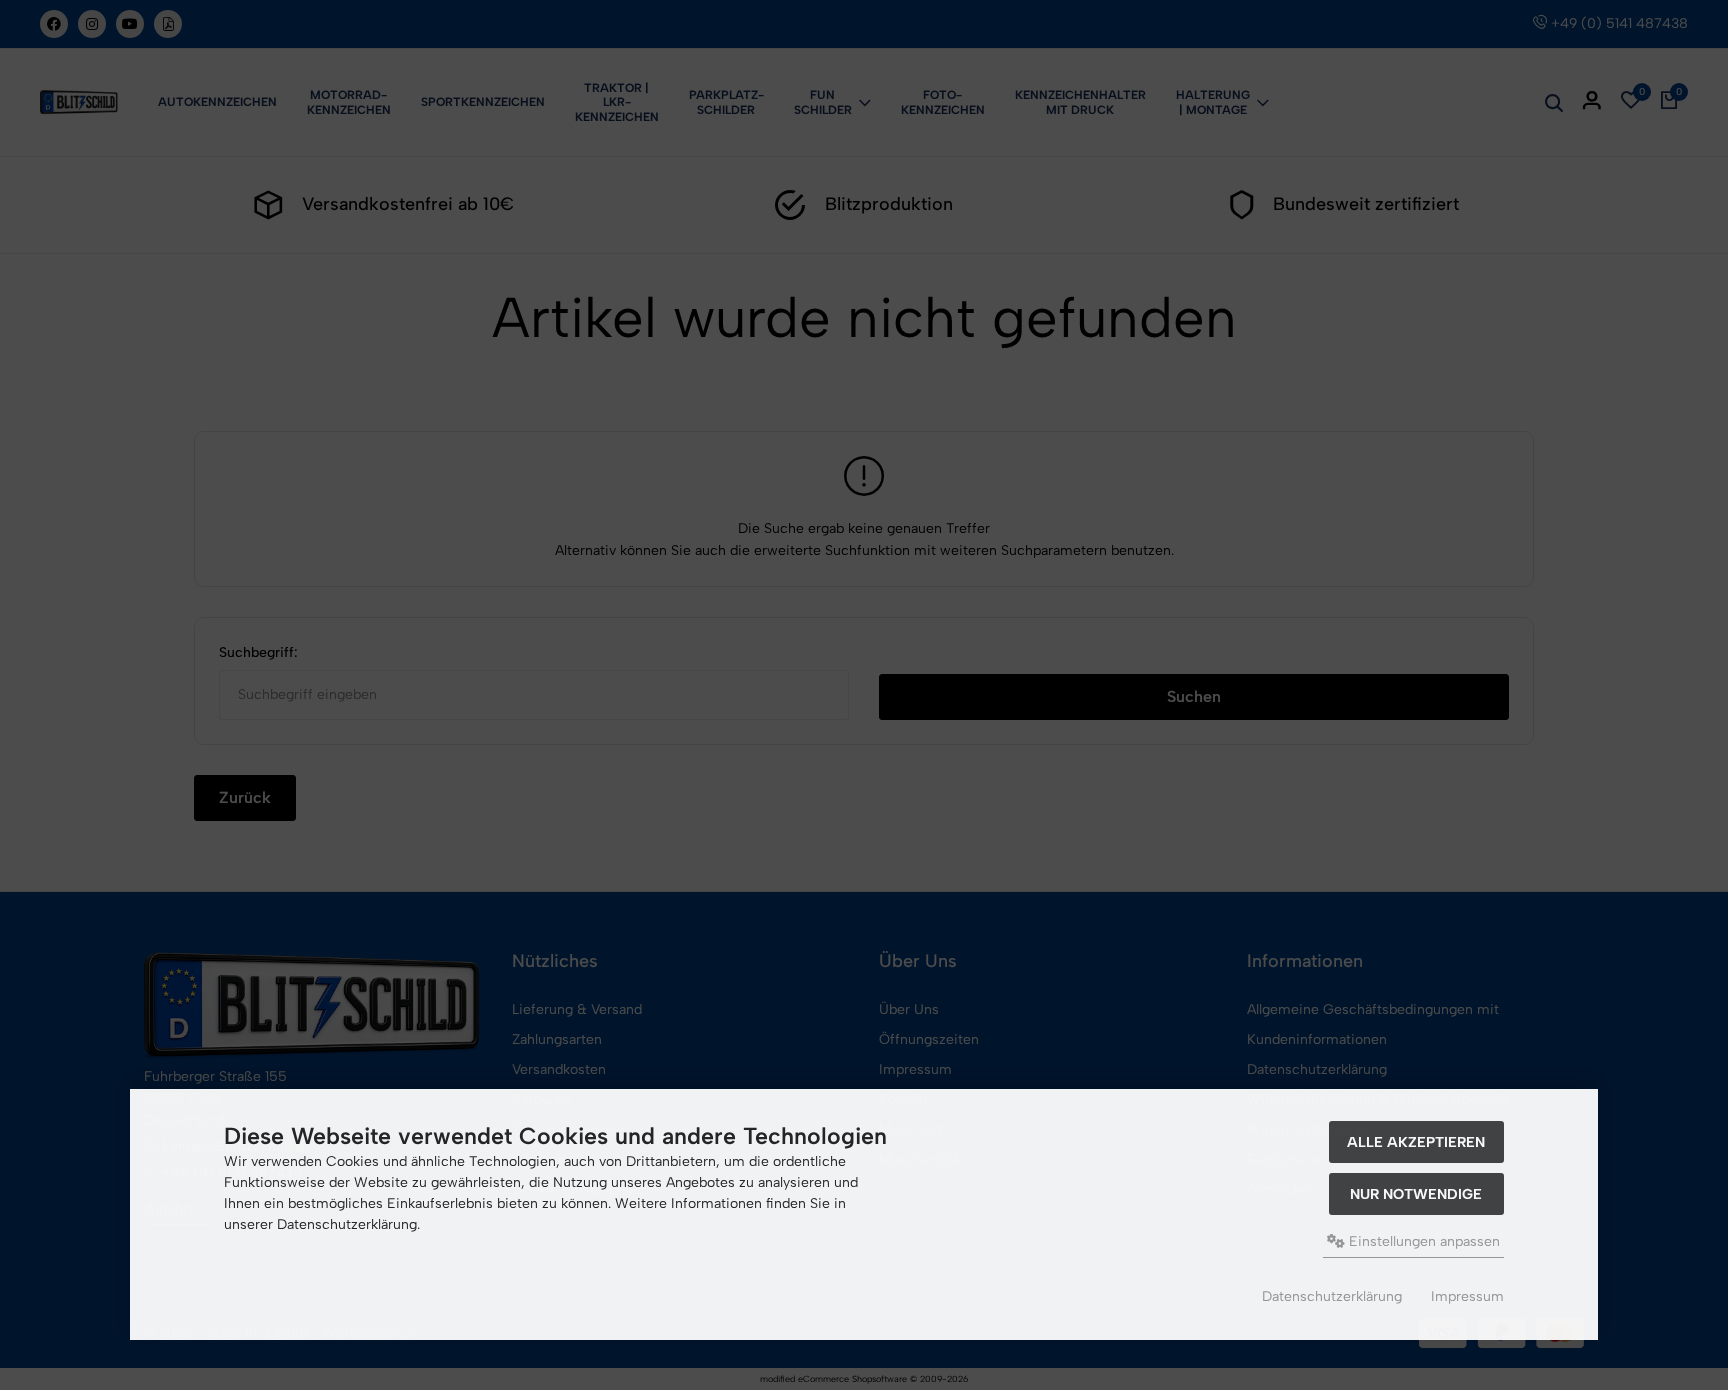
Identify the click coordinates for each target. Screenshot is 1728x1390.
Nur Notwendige (1416, 1194)
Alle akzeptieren (1416, 1142)
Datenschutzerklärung (1332, 1296)
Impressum (1467, 1296)
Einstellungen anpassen (1422, 1241)
